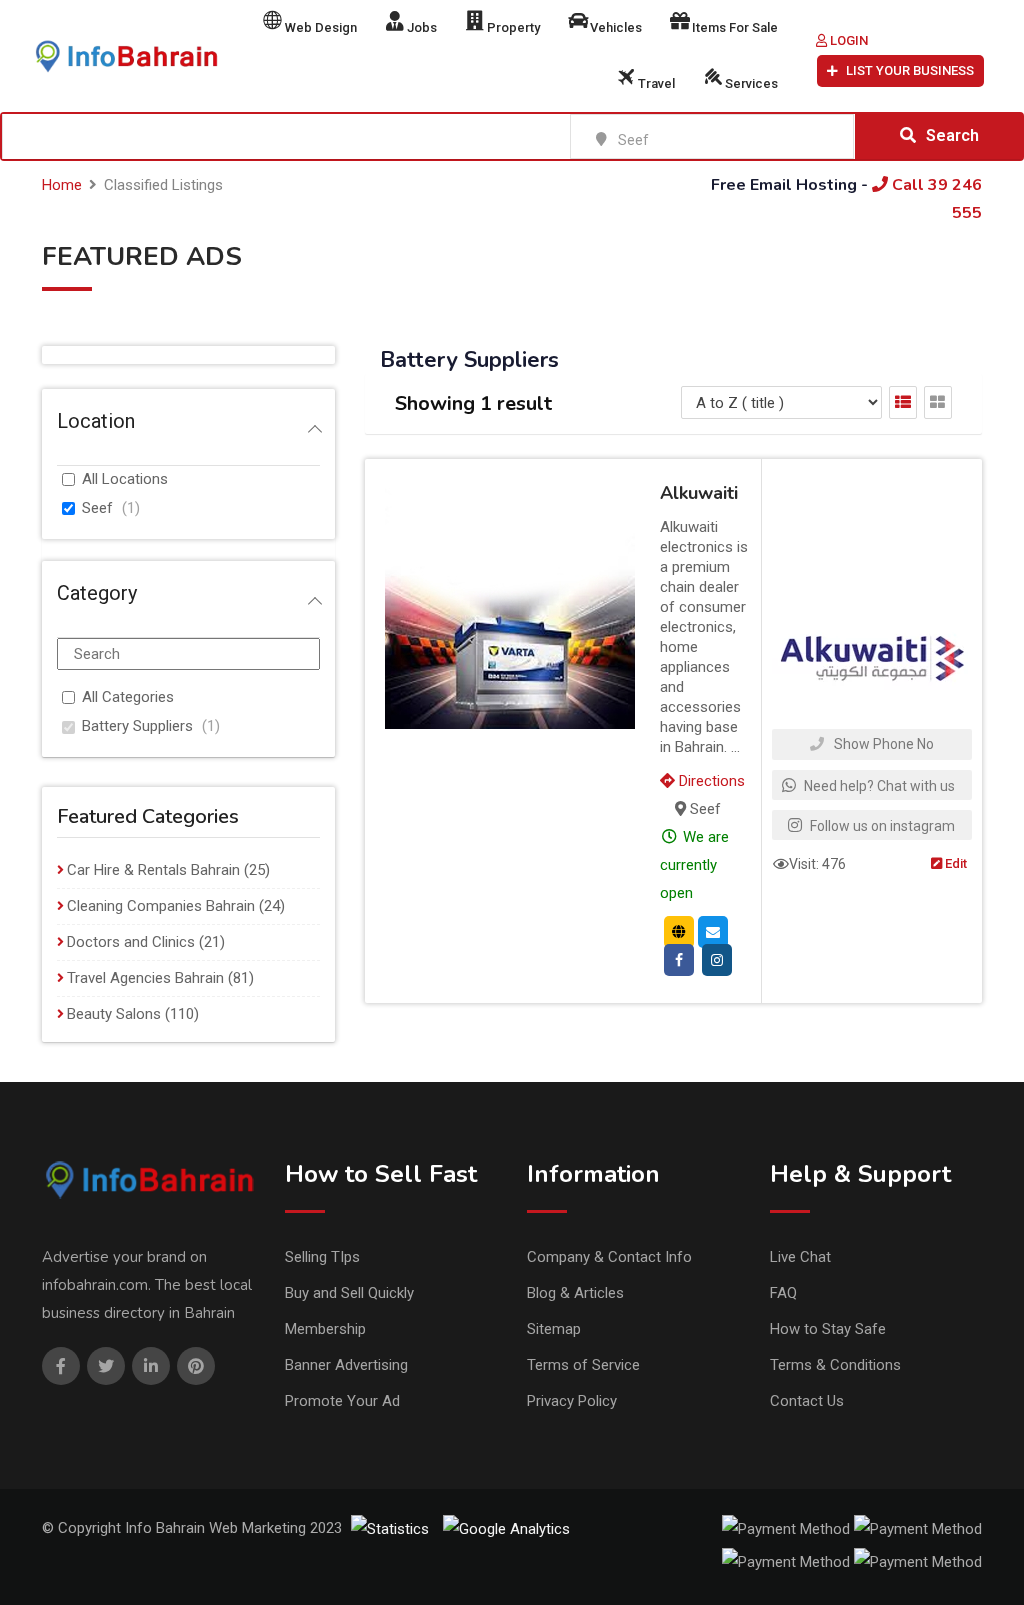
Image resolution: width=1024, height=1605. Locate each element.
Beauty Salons (114, 1014)
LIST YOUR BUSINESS (910, 70)
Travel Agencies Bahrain (145, 978)
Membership (325, 1329)
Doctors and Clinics (131, 942)
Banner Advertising (346, 1365)
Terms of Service (583, 1365)
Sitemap (554, 1329)
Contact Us (807, 1401)
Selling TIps (322, 1257)
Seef (97, 508)
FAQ (783, 1293)
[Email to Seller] (713, 931)
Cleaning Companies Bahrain (161, 906)
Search (952, 135)
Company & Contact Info (609, 1257)
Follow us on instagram (881, 826)
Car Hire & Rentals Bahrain (153, 870)
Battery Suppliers (137, 726)
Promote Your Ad (342, 1401)
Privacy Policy (572, 1401)
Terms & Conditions (835, 1365)
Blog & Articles (575, 1293)
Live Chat (800, 1257)
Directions (710, 781)
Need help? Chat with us (878, 786)
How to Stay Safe (828, 1329)
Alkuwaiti (699, 493)
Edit (954, 863)
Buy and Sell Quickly (349, 1293)
